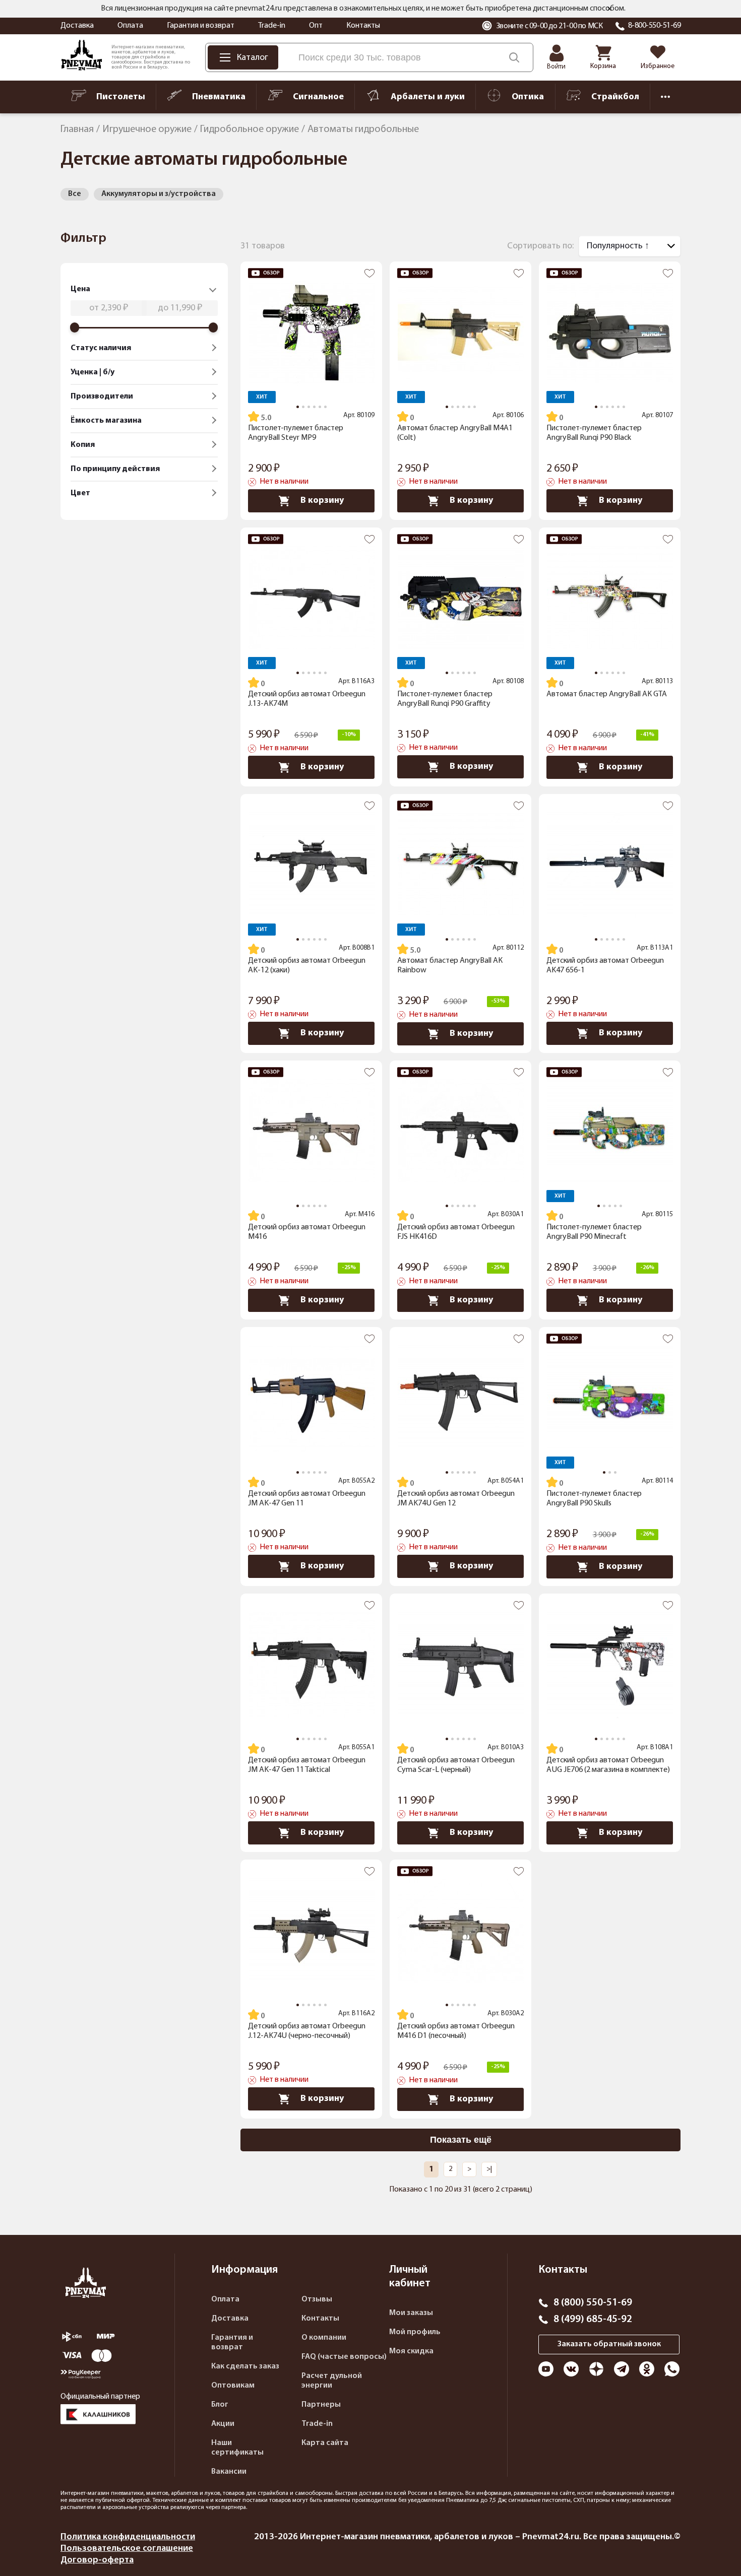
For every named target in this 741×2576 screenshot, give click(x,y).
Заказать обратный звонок (609, 2344)
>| (489, 2169)
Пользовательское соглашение (127, 2549)
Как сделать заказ (245, 2366)
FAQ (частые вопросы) (344, 2357)
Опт (316, 26)
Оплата (130, 26)
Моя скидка (411, 2351)
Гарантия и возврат (201, 26)
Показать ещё (461, 2140)
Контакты (363, 26)
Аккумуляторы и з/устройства (159, 194)
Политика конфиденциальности (128, 2537)
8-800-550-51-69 (655, 26)
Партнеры (321, 2405)
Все (75, 194)
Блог (220, 2405)
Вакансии (229, 2472)
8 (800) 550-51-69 (593, 2303)
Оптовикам (233, 2386)
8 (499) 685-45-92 (593, 2320)
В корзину (322, 501)
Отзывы (317, 2299)
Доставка (77, 26)
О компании (324, 2338)
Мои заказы (411, 2313)
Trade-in (272, 26)
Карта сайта (325, 2443)
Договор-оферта (97, 2560)
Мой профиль (415, 2332)
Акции (223, 2424)
